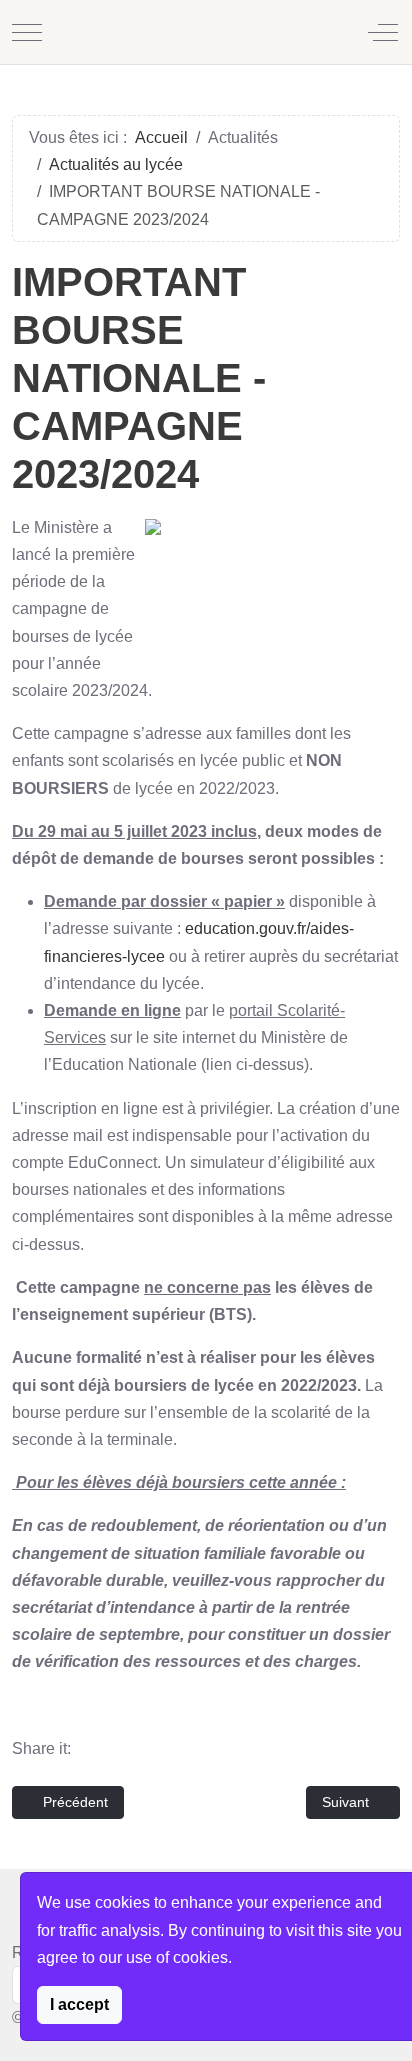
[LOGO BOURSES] (270, 589)
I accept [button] (79, 2004)
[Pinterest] (205, 1748)
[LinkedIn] (169, 1748)
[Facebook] (97, 1748)
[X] (133, 1748)
